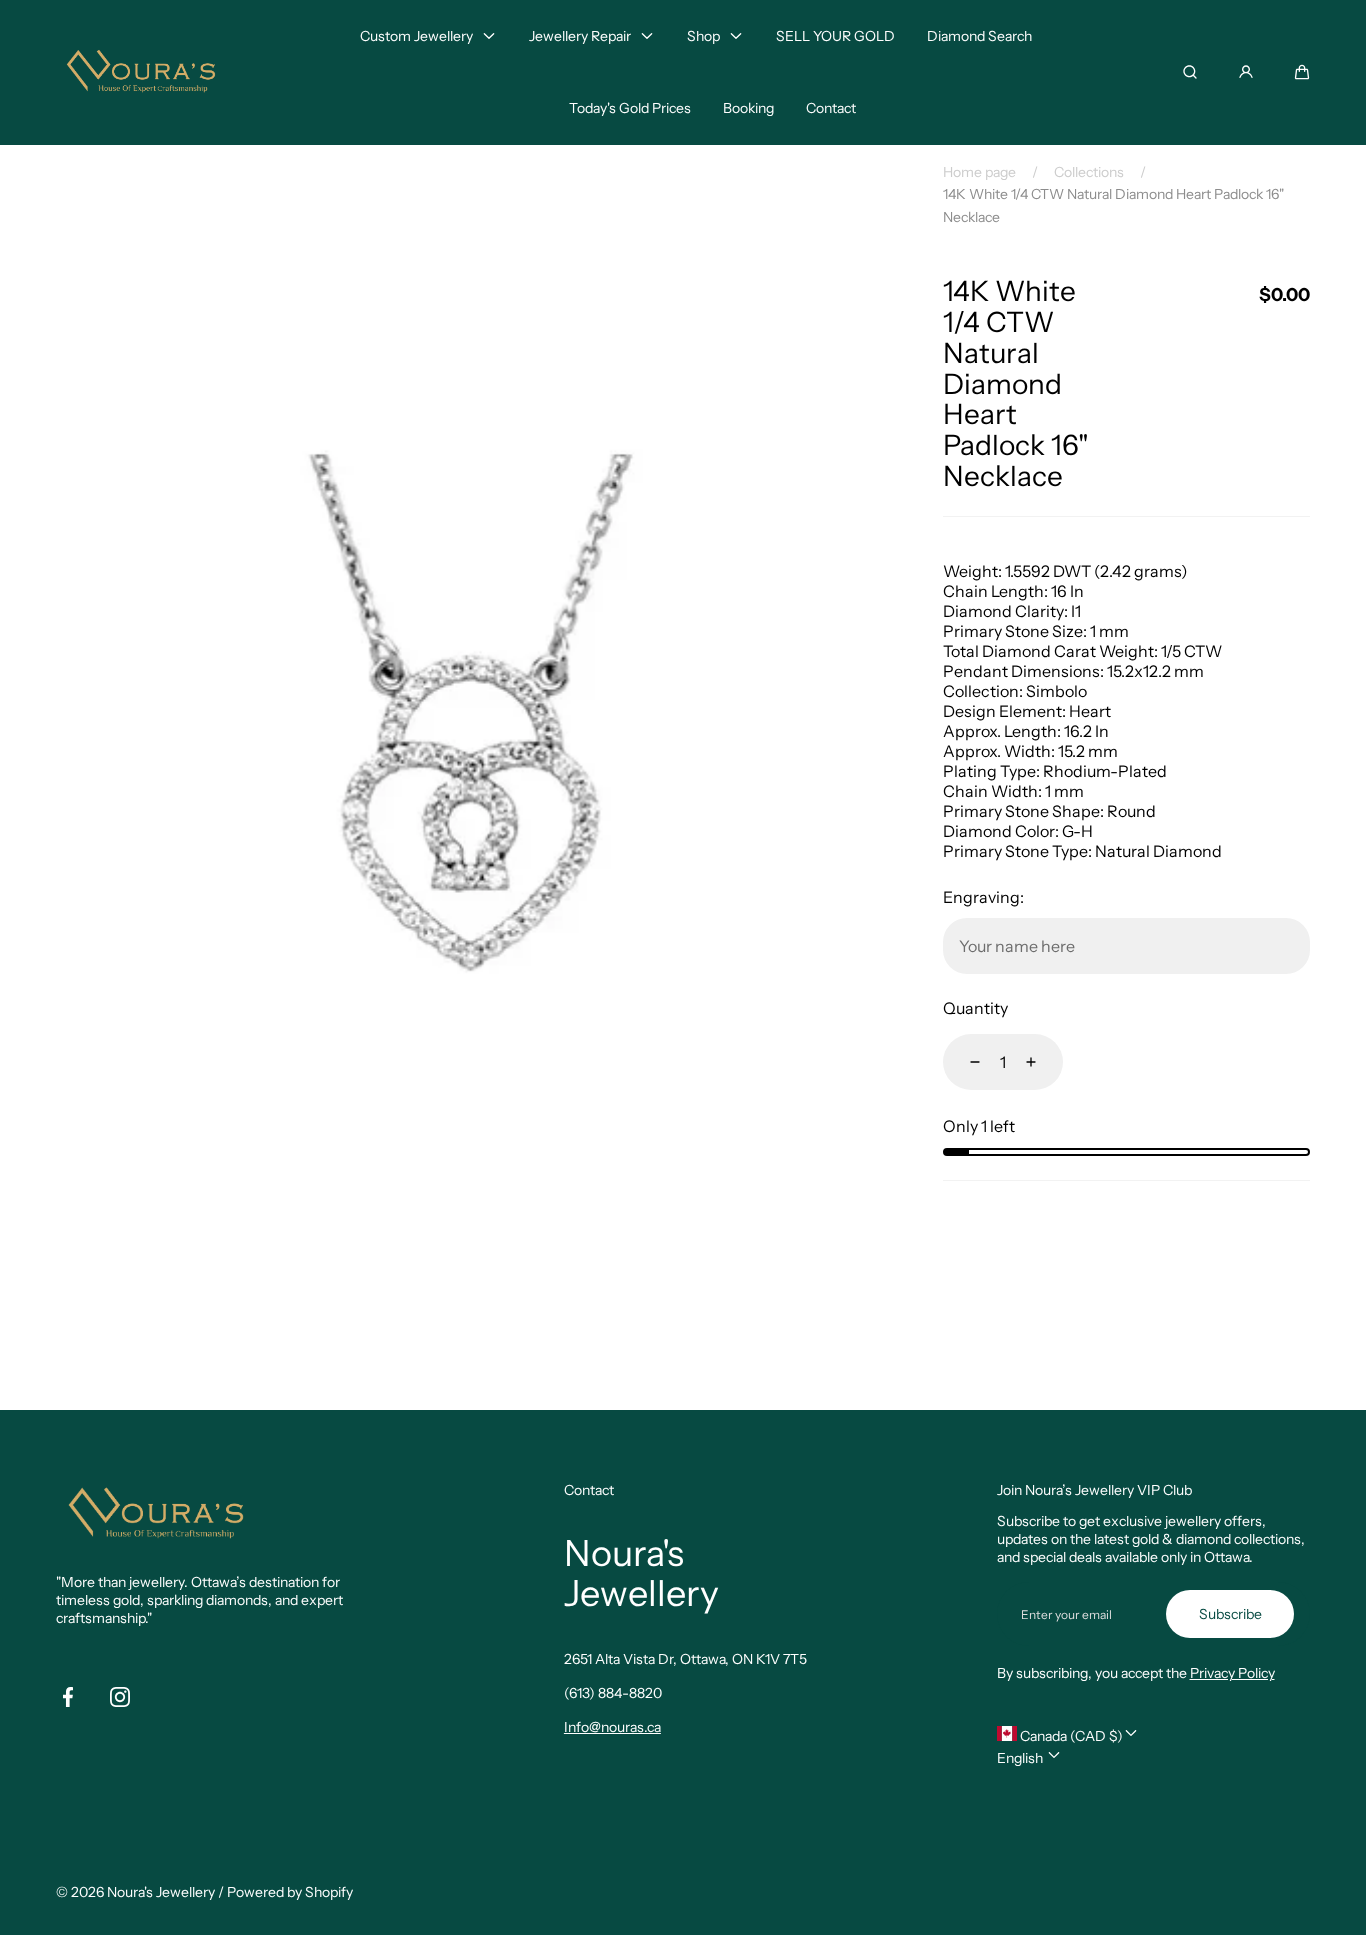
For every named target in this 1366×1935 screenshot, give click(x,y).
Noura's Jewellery (161, 1892)
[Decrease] (963, 1062)
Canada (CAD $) (1070, 1736)
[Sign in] (1246, 72)
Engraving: (983, 897)
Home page (979, 172)
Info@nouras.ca (612, 1727)
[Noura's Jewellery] (141, 72)
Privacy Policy (1232, 1673)
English (1021, 1758)
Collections (1089, 172)
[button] (1302, 72)
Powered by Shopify (290, 1892)
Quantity (975, 1008)
